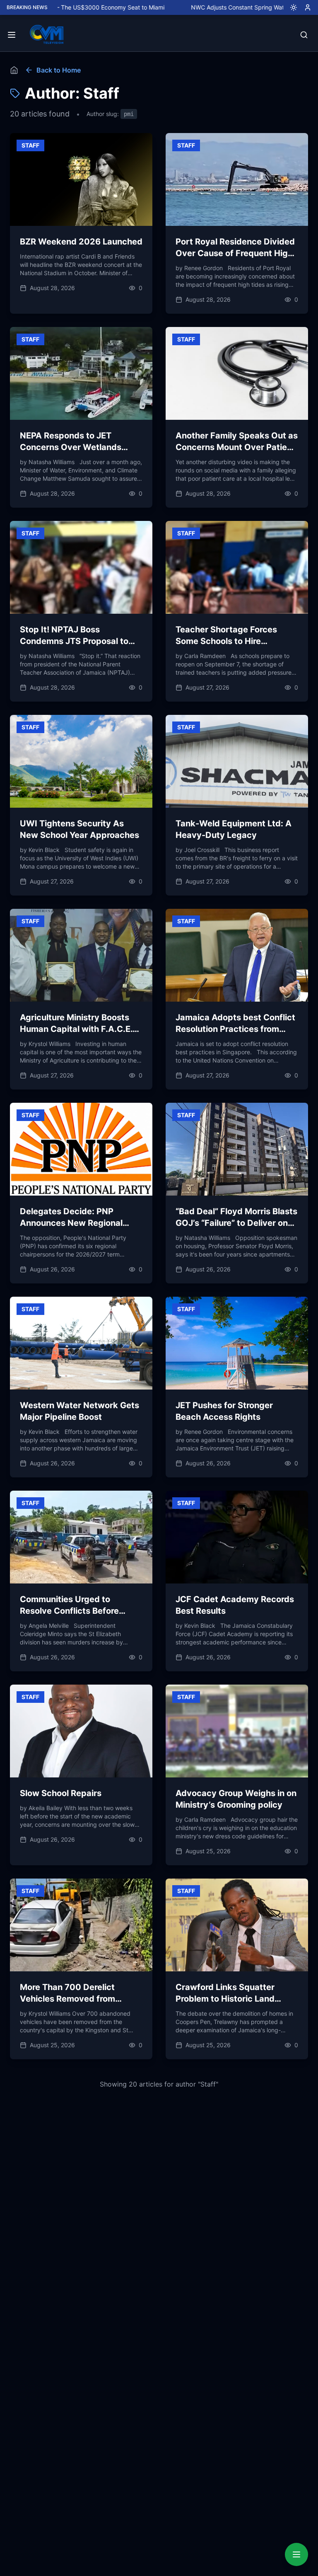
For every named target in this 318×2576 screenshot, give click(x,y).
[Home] (14, 70)
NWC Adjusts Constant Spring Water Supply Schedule (208, 7)
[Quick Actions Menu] (296, 2554)
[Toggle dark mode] (290, 7)
